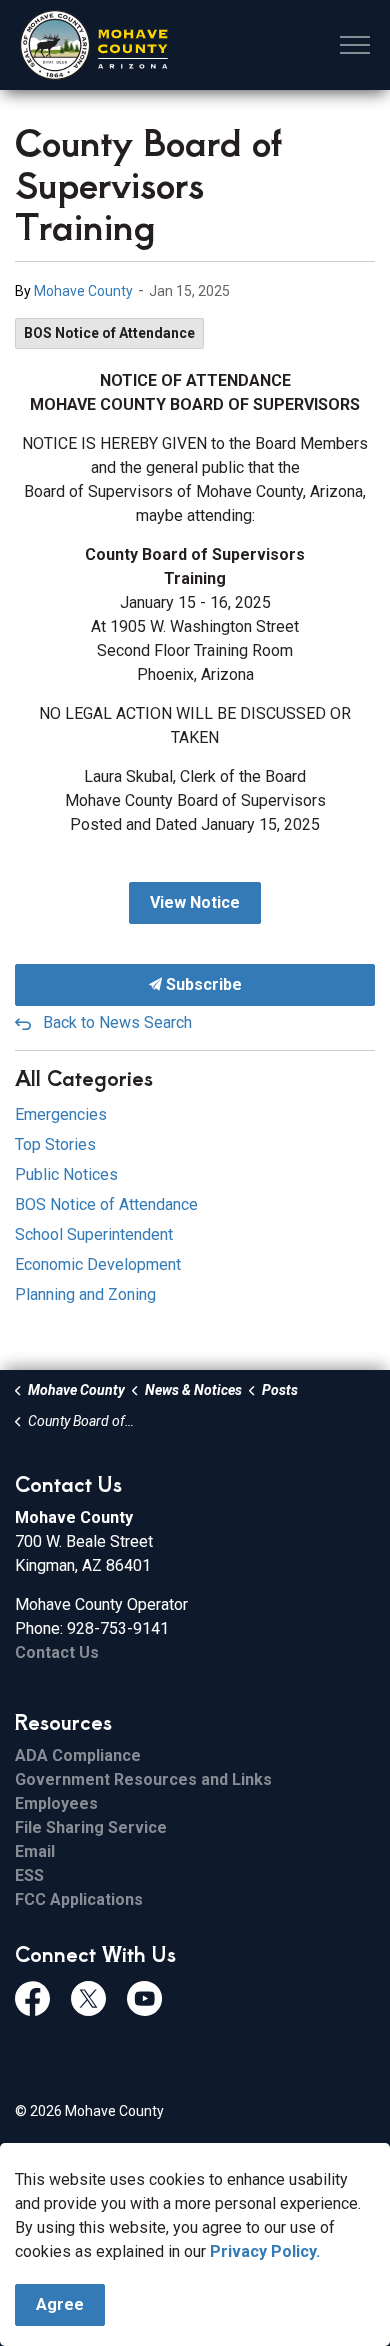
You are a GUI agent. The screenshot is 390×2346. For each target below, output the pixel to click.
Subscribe (202, 984)
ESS (29, 1875)
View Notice (195, 902)
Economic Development (98, 1264)
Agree (60, 2304)
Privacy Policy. (265, 2251)
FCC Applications (79, 1899)
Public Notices (66, 1174)
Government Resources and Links (143, 1779)
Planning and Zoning (85, 1294)
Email (35, 1851)
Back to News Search (117, 1022)
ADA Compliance (78, 1755)
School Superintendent (94, 1234)
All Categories (84, 1077)
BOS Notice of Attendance (109, 333)
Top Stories (55, 1144)
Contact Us (57, 1652)
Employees (56, 1803)
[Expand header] (355, 45)
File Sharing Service (91, 1827)
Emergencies (61, 1114)
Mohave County (83, 291)
